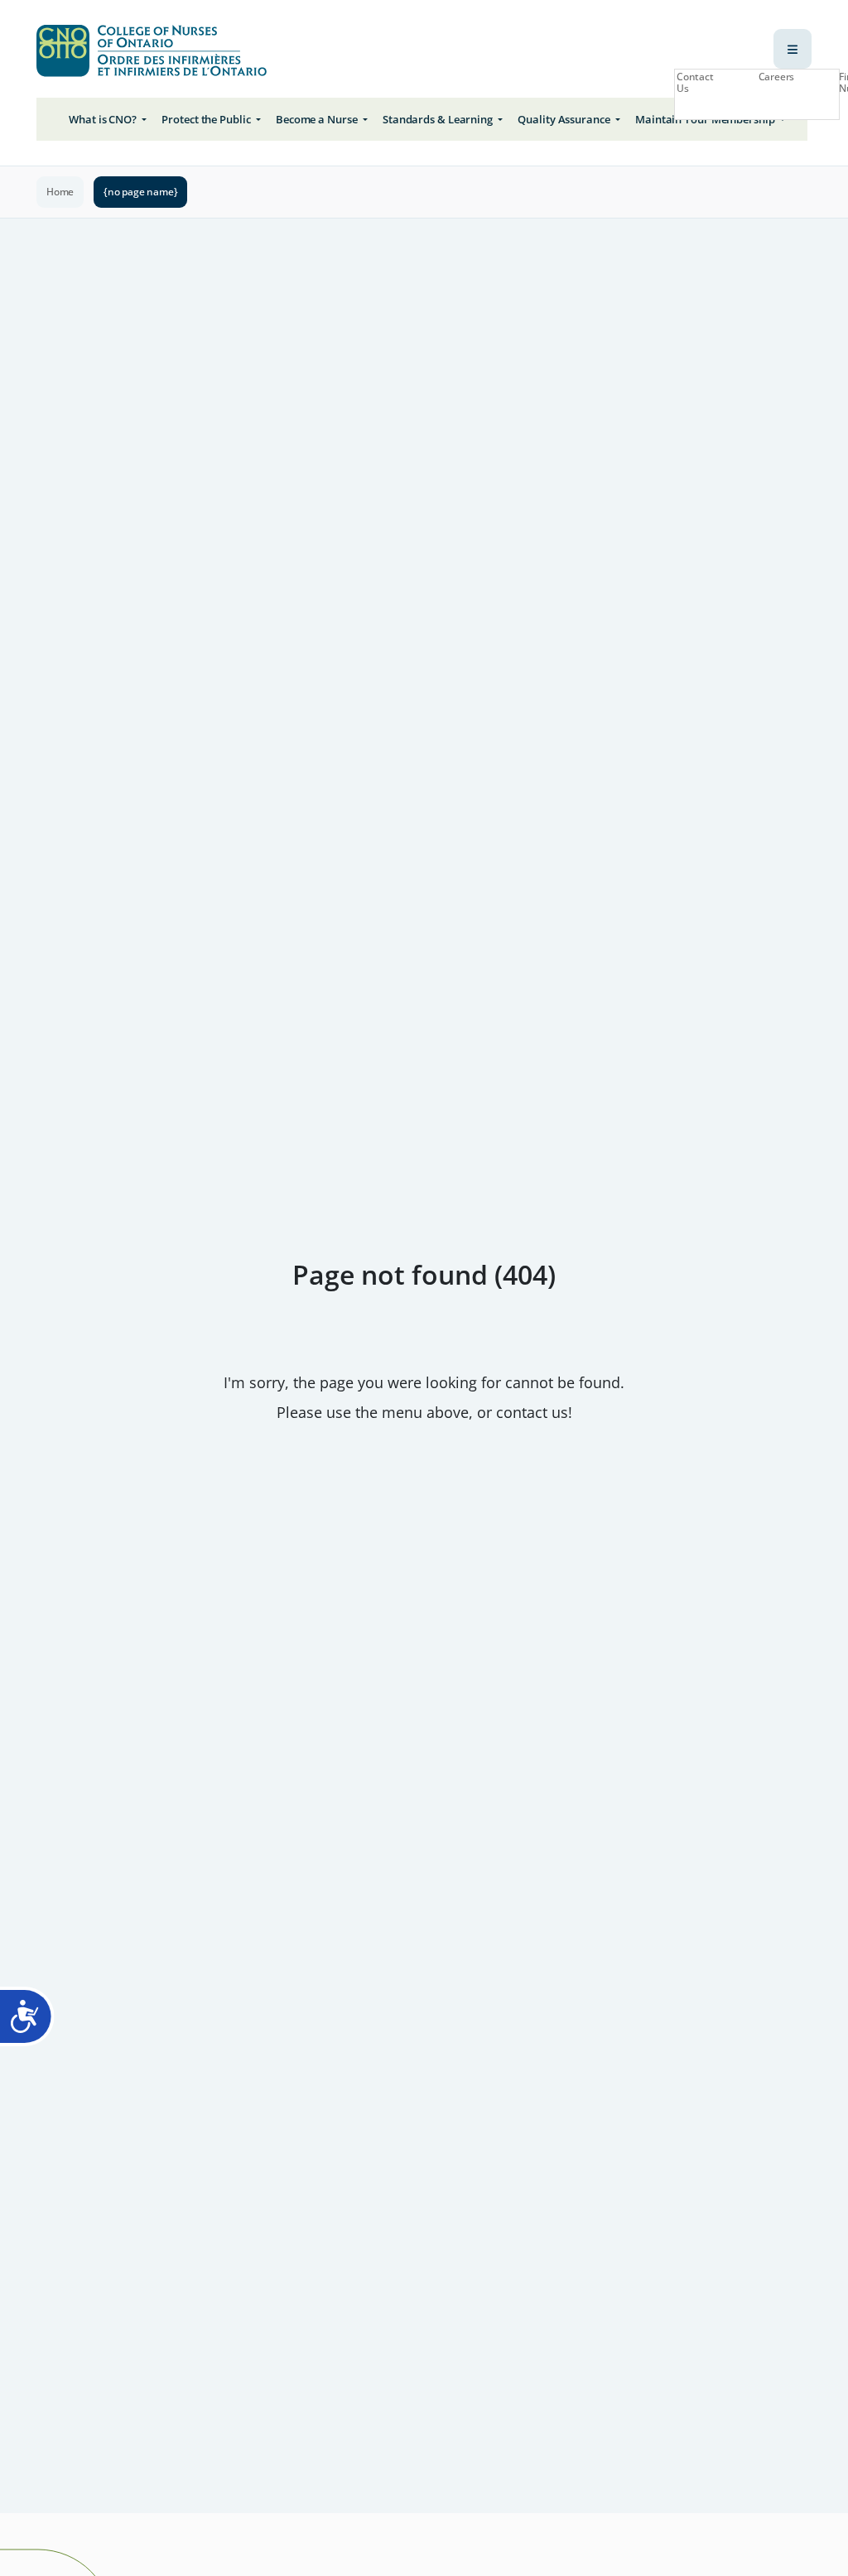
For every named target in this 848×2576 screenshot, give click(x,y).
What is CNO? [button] (104, 119)
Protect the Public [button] (207, 119)
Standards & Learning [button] (439, 119)
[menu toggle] (793, 49)
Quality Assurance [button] (565, 119)
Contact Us (695, 83)
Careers (777, 77)
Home (60, 192)
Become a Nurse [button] (318, 119)
